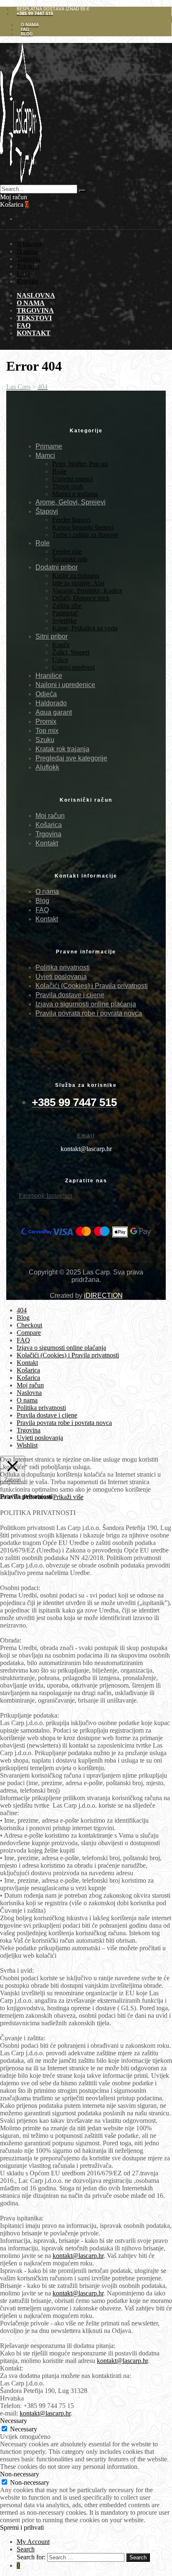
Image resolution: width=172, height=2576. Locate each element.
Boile (59, 471)
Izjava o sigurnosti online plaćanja (86, 1004)
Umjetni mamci (72, 479)
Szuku (45, 740)
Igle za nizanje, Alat (78, 583)
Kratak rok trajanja (62, 749)
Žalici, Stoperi (71, 652)
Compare (29, 1333)
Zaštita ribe (67, 606)
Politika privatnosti (63, 967)
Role (43, 543)
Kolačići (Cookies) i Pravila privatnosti (92, 986)
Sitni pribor (52, 636)
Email (86, 1136)
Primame (49, 446)
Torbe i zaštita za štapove (85, 535)
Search (26, 2549)
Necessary (24, 2429)
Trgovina (29, 259)
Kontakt (27, 281)
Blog (42, 901)
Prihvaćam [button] (37, 1497)
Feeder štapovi (71, 520)
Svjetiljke (64, 621)
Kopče (61, 645)
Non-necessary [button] (20, 2474)
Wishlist (27, 1445)
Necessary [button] (14, 2421)
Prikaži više (68, 1497)
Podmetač (65, 613)
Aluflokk (47, 767)
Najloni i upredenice (65, 685)
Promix (46, 721)
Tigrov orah (68, 486)
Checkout (29, 1325)
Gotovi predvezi (73, 667)
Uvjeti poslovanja (61, 977)
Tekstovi (28, 266)
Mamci (45, 455)
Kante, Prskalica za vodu (85, 628)
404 (22, 1310)
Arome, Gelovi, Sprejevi (71, 502)
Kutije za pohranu (76, 576)
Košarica (49, 825)
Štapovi (47, 511)
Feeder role (67, 551)
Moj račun (50, 816)
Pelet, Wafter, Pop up (80, 464)
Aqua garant (54, 712)
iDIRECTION (103, 1296)
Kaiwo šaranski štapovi (83, 527)
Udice (60, 660)
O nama (27, 251)
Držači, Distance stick (81, 598)
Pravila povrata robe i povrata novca (89, 1013)
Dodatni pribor (57, 567)
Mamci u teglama (75, 494)
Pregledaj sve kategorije (71, 758)
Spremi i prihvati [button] (22, 2527)
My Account (33, 2542)
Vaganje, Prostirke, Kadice (87, 591)
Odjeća (46, 694)
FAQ (23, 274)
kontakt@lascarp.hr (78, 2256)
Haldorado (51, 703)
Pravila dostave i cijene (70, 995)
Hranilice (49, 676)
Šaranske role (70, 559)
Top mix (47, 731)
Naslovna (29, 244)
